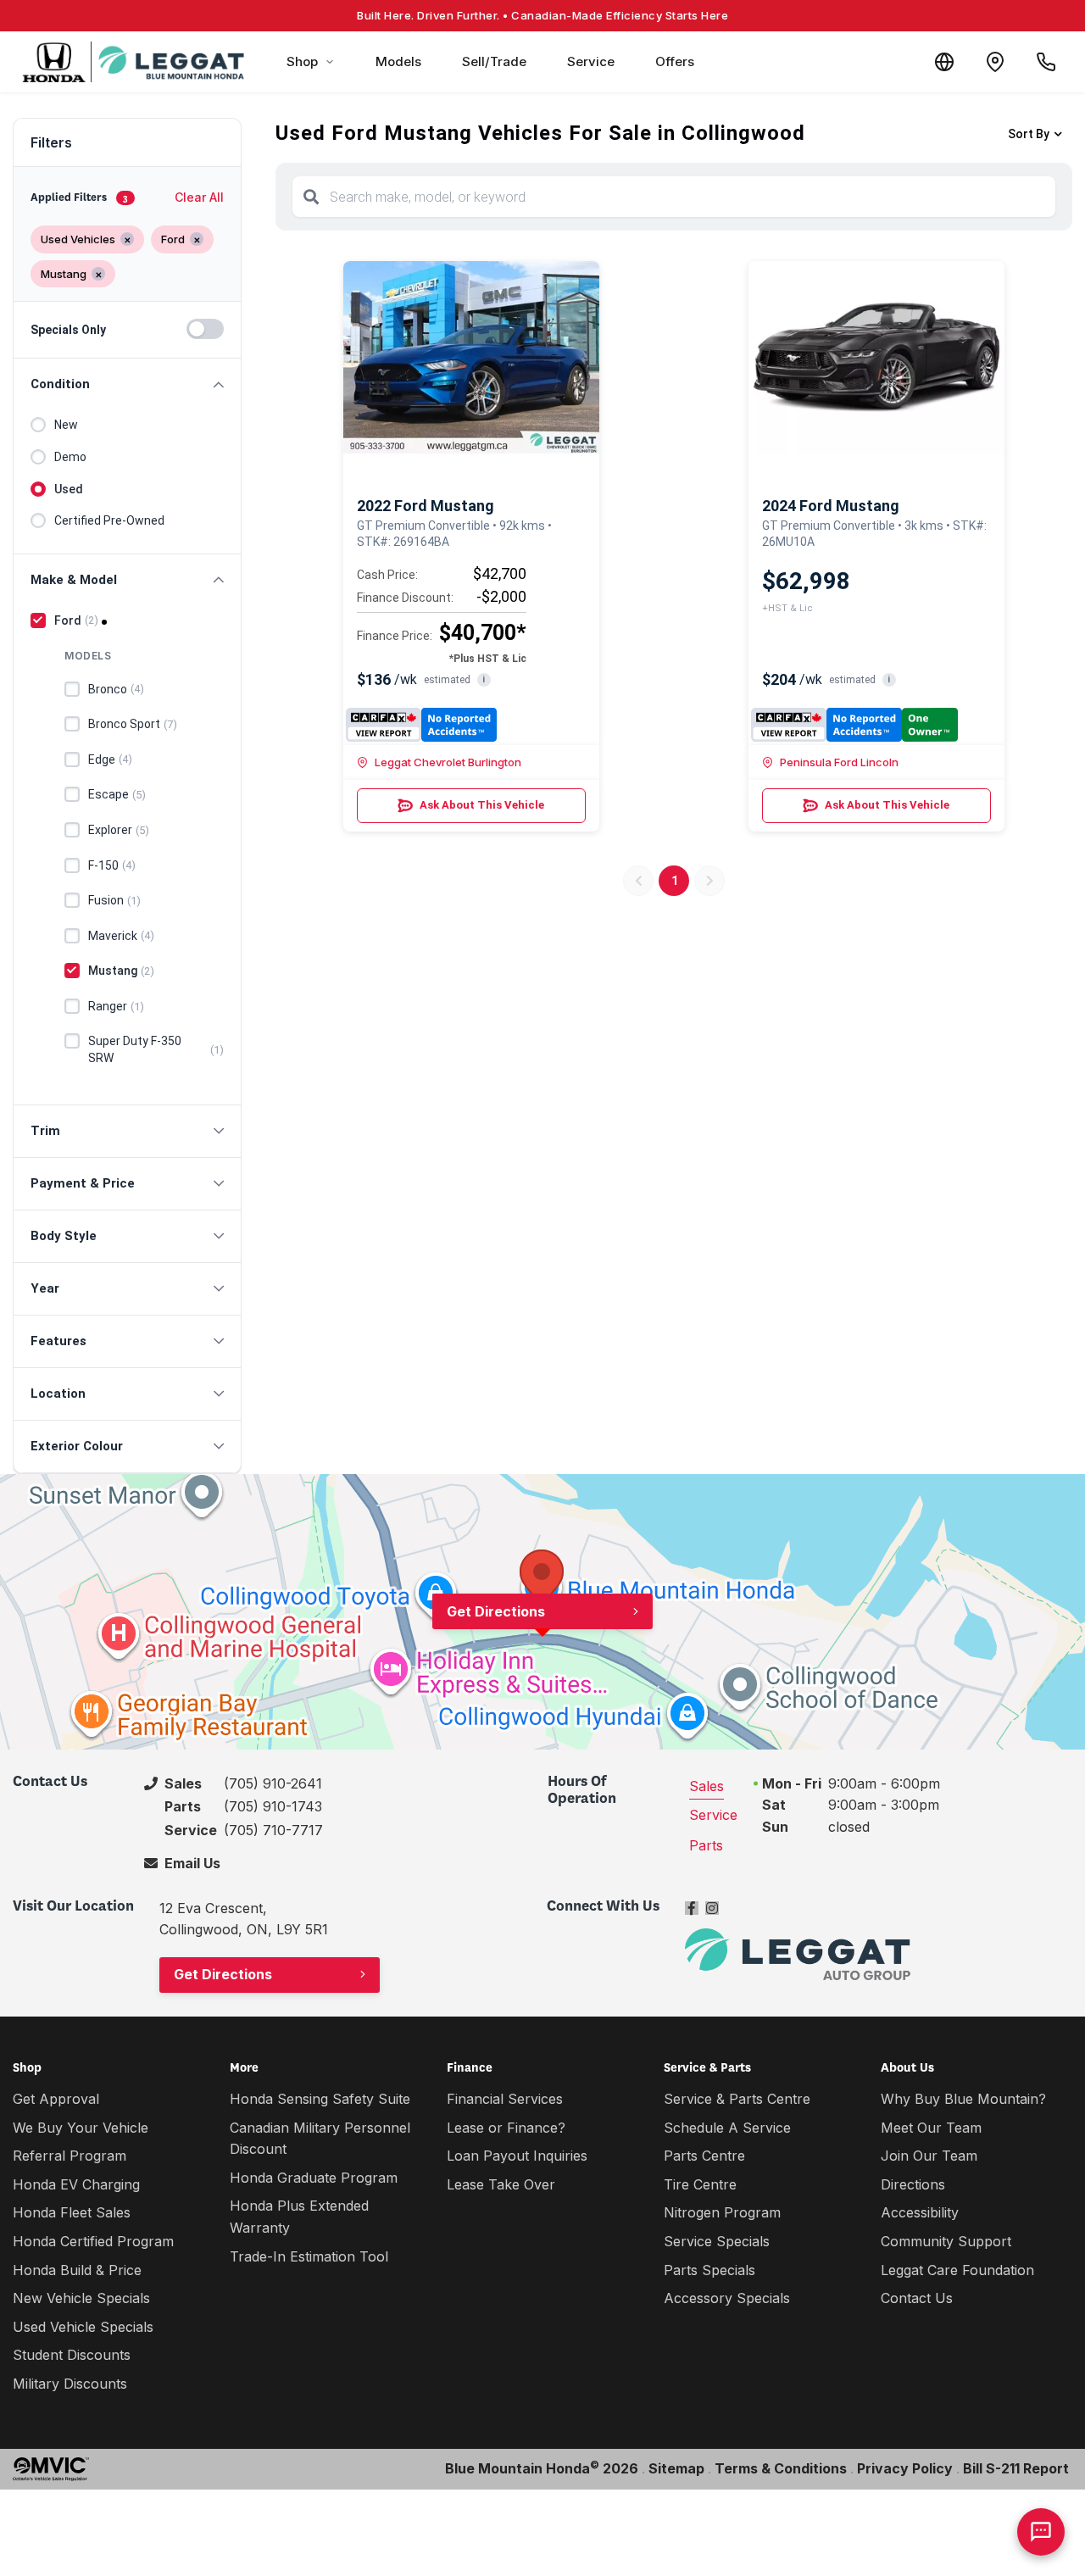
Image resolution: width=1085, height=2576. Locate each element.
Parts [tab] (706, 1845)
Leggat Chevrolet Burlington (448, 762)
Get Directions (496, 1611)
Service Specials (717, 2241)
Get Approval (56, 2099)
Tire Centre (700, 2184)
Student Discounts (72, 2355)
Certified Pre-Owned (109, 520)
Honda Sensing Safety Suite (320, 2099)
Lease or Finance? (506, 2128)
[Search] (311, 197)
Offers (675, 61)
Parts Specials (709, 2270)
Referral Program (70, 2156)
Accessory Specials (727, 2298)
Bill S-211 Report (1016, 2468)
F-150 (112, 865)
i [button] (484, 679)
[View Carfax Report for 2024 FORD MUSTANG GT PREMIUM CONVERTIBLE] (854, 725)
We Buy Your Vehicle (81, 2128)
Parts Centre (704, 2156)
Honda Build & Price (77, 2270)
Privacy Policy (905, 2468)
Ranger (116, 1006)
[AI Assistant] (1041, 2532)
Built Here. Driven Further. (542, 15)
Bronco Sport (133, 724)
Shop (302, 61)
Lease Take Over (501, 2184)
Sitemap (676, 2468)
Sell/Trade (494, 61)
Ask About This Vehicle (482, 805)
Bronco (116, 689)
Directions (913, 2184)
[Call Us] (1046, 62)
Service (591, 61)
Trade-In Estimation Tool (309, 2256)
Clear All (199, 197)
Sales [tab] (707, 1786)
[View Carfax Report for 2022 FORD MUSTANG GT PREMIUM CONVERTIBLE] (422, 725)
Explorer (119, 830)
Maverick (121, 936)
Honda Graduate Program (314, 2178)
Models (398, 61)
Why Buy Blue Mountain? (963, 2099)
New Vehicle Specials (81, 2298)
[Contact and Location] (995, 62)
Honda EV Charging (76, 2184)
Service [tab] (713, 1815)
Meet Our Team (931, 2128)
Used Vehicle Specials (83, 2327)
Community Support (946, 2241)
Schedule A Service (727, 2128)
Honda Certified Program (93, 2241)
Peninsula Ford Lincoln (839, 762)
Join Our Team (929, 2156)
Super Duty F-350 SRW (156, 1049)
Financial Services (505, 2099)
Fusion (114, 900)
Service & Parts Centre (737, 2099)
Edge (110, 759)
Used (69, 489)
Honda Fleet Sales (72, 2212)
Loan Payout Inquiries (517, 2156)
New (66, 425)
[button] (127, 384)
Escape (117, 794)
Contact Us (917, 2298)
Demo (70, 457)
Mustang (121, 971)
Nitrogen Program (722, 2212)
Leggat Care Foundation (957, 2270)
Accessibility (920, 2212)
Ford (76, 620)
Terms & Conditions (781, 2468)
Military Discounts (70, 2384)
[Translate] (944, 62)
